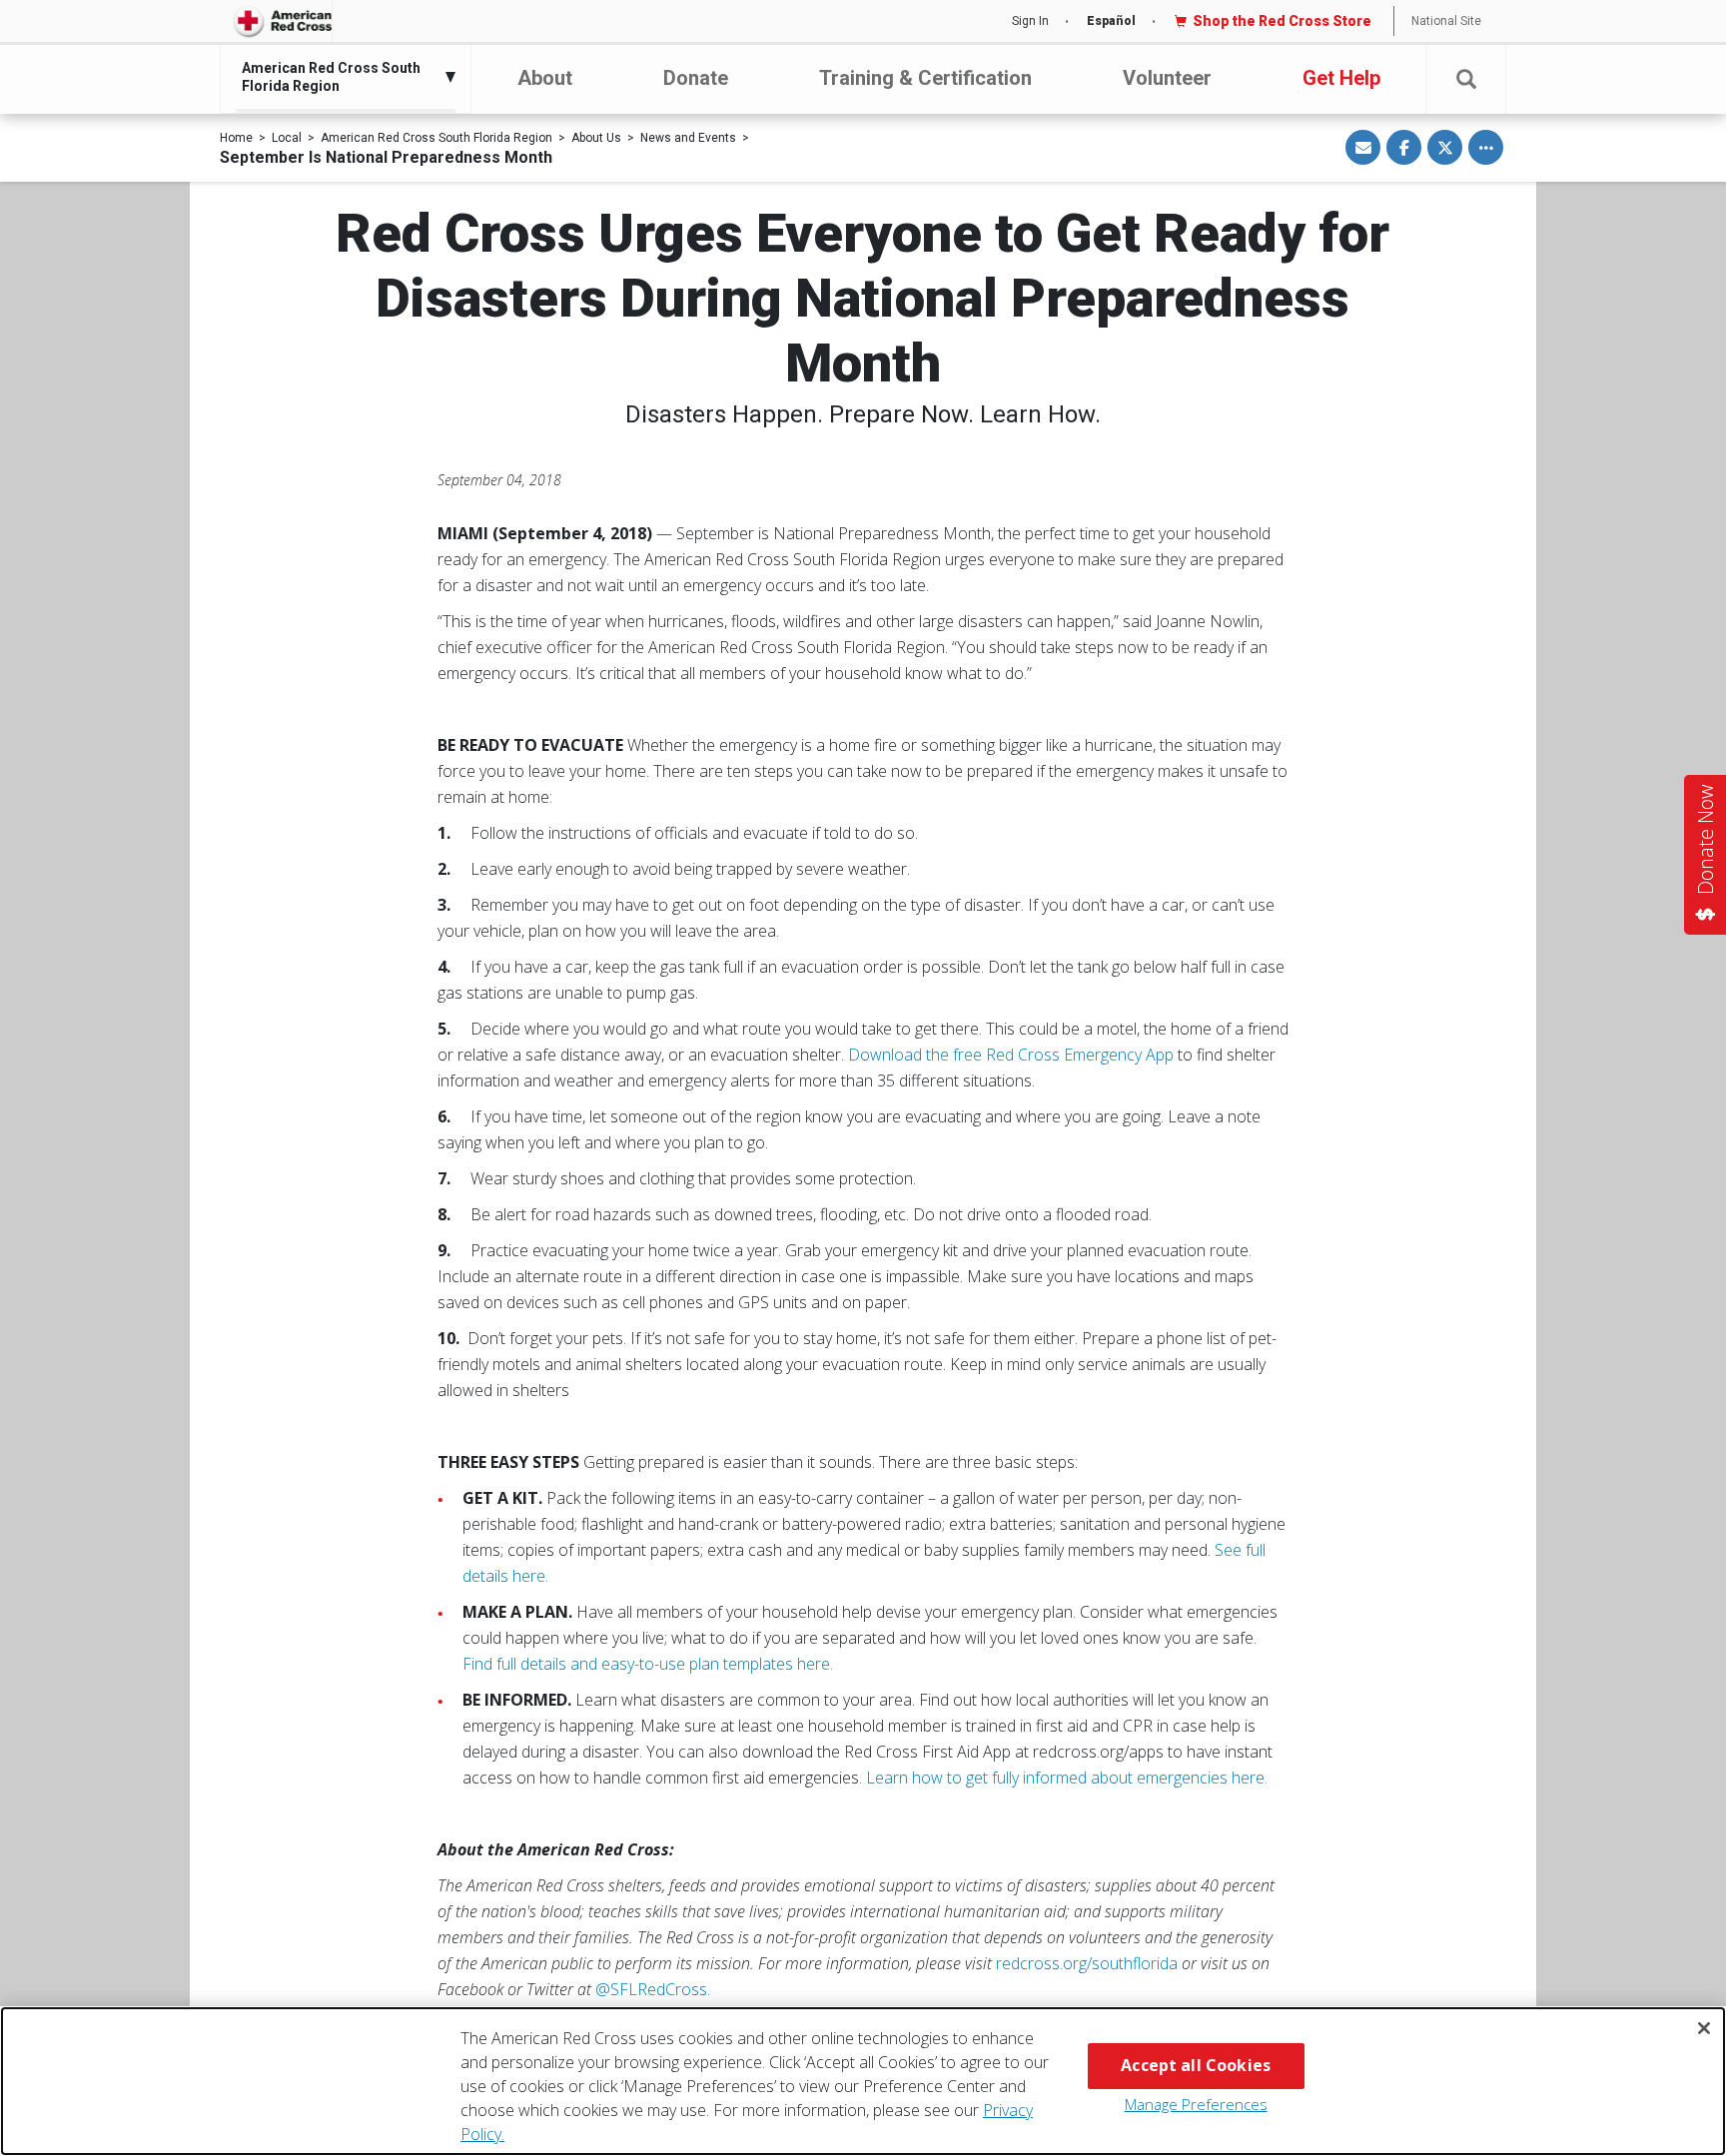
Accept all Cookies (1196, 2065)
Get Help (1341, 78)
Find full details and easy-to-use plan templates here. (648, 1664)
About (545, 78)
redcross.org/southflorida (1087, 1963)
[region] (863, 2081)
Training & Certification (925, 78)
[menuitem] (341, 77)
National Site (1446, 21)
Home (236, 138)
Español (1111, 21)
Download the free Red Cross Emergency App (1011, 1055)
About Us (596, 138)
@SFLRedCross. (653, 1989)
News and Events (688, 138)
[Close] (1704, 2028)
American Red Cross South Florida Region (436, 138)
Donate (696, 78)
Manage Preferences (1196, 2104)
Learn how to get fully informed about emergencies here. (1067, 1778)
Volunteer (1167, 78)
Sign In (1030, 21)
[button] (1466, 79)
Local (287, 138)
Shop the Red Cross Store (1282, 21)
